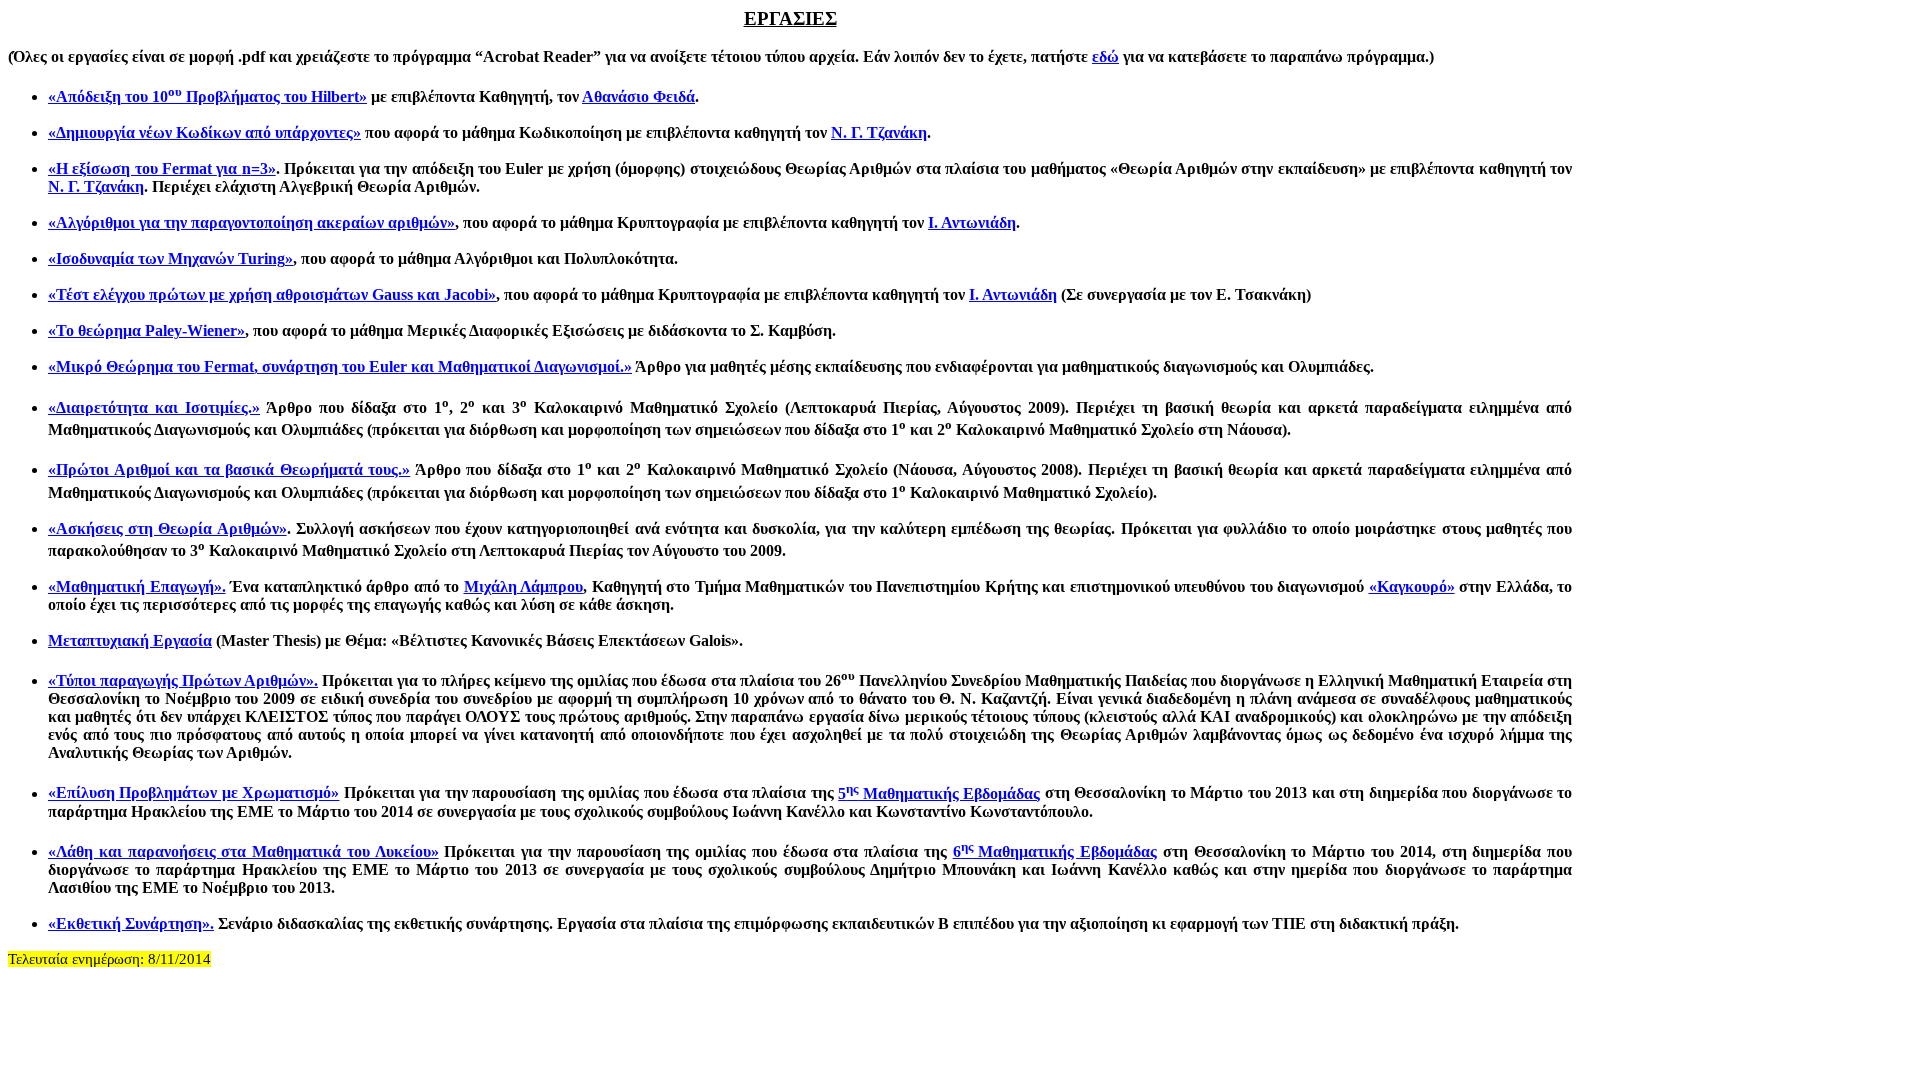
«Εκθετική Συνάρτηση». (131, 923)
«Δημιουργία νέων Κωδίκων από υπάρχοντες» (204, 132)
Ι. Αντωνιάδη (972, 222)
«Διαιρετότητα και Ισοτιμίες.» (154, 407)
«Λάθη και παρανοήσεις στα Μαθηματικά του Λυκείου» (243, 851)
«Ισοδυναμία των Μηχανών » (170, 258)
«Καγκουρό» (1412, 586)
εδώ (1105, 56)
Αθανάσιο (638, 96)
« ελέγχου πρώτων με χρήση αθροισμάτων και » (272, 294)
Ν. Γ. (879, 132)
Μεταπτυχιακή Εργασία (130, 640)
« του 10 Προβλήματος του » (207, 96)
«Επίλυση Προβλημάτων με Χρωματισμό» (193, 793)
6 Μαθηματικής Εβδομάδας (1055, 851)
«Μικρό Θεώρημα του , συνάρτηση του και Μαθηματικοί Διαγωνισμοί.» (340, 366)
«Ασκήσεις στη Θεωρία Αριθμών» (167, 528)
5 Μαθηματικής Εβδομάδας (939, 793)
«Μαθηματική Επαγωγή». (137, 586)
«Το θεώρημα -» (146, 330)
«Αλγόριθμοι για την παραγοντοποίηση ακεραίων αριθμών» (251, 222)
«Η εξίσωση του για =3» (162, 168)
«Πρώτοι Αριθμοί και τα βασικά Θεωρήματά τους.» (229, 469)
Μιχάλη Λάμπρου (524, 586)
